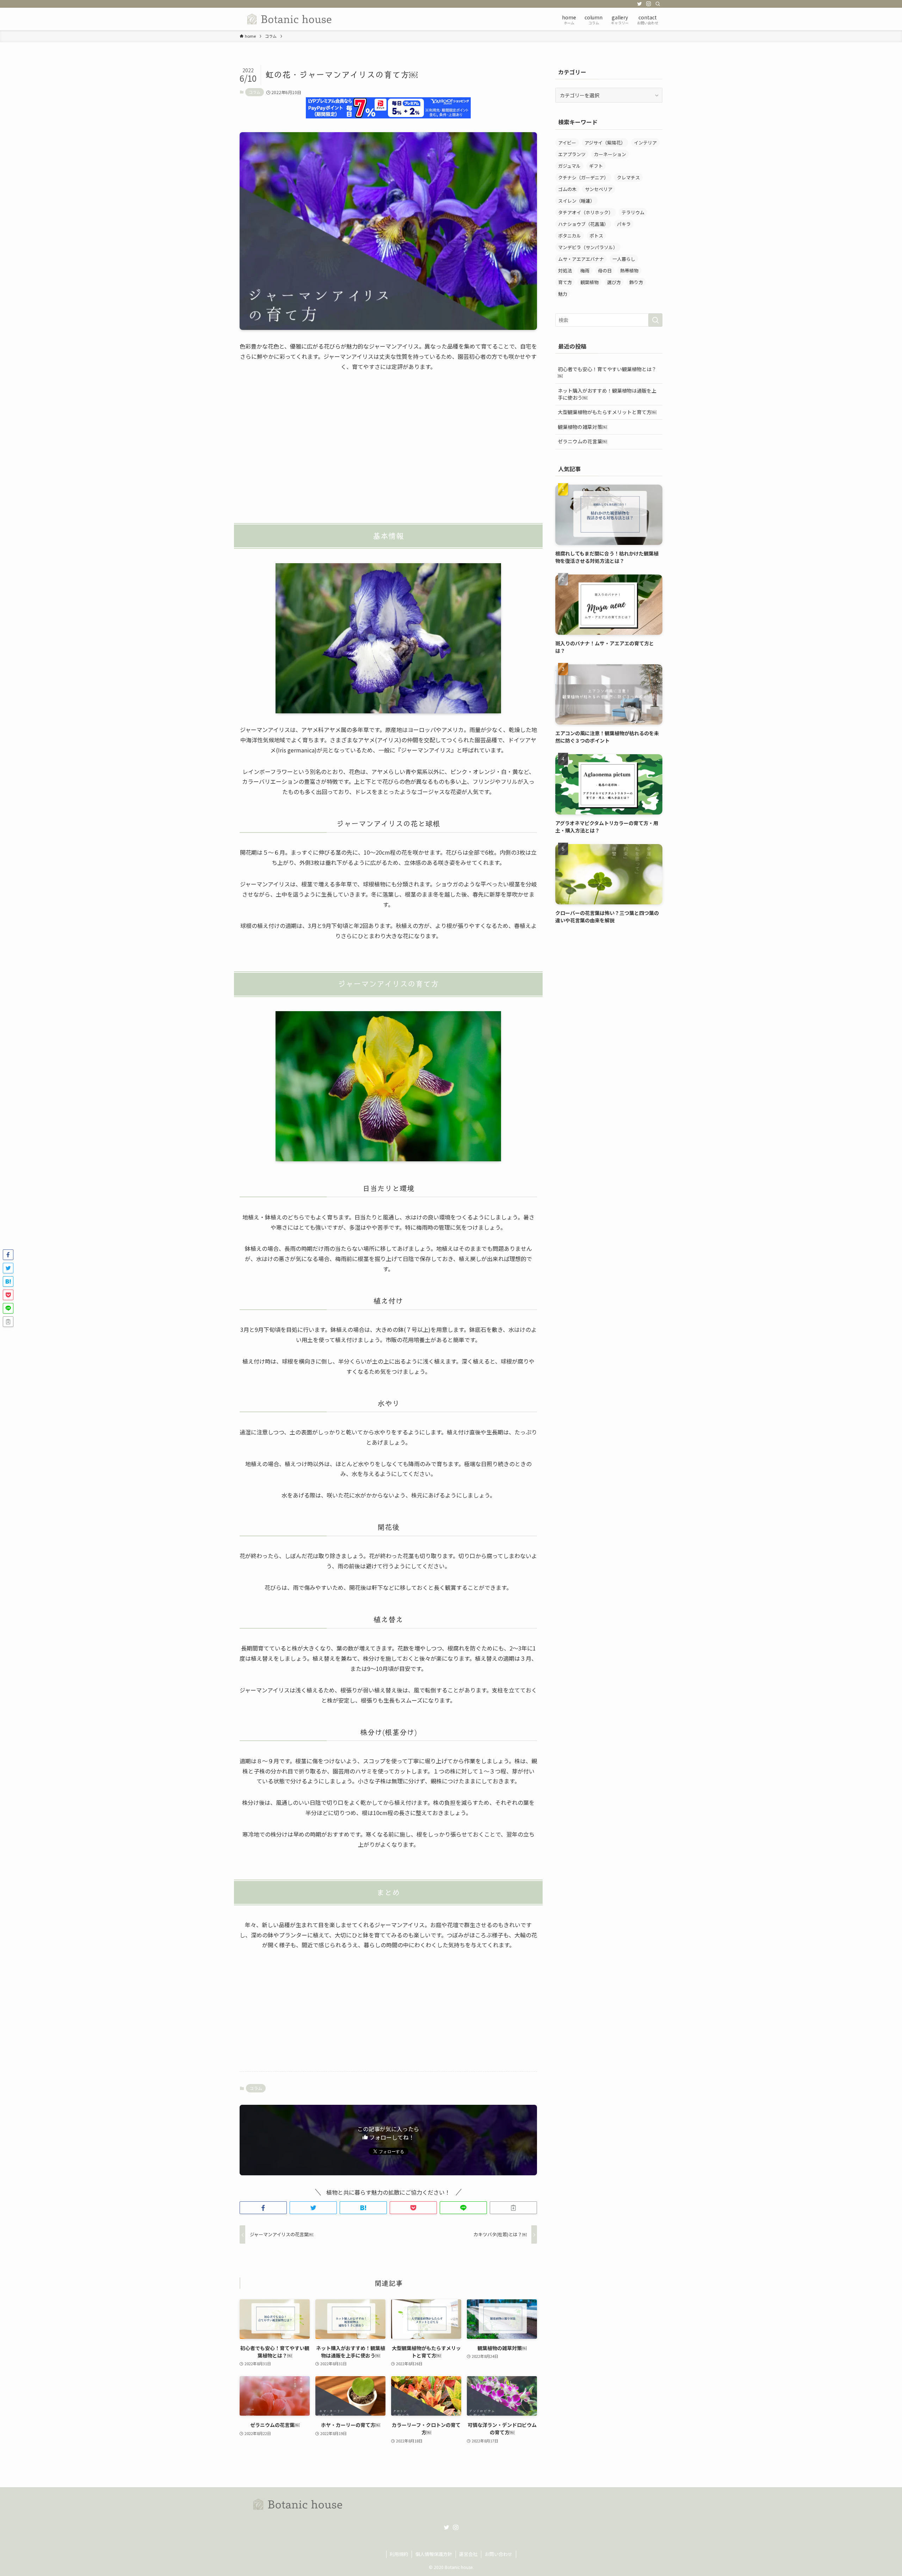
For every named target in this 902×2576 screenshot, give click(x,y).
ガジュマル (569, 166)
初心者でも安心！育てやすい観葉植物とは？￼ (607, 373)
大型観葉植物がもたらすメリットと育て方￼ (607, 412)
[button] (263, 2208)
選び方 (614, 282)
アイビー (567, 143)
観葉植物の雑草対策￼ (582, 427)
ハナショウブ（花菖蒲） (583, 224)
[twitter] (640, 4)
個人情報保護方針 (434, 2554)
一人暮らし (624, 259)
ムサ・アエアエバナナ (581, 259)
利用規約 (399, 2554)
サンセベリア (599, 189)
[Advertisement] (388, 444)
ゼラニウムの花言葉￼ (582, 441)
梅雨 (585, 270)
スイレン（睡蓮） (576, 201)
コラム (255, 92)
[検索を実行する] (655, 320)
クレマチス (628, 177)
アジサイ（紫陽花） (605, 143)
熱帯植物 (629, 270)
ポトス (596, 236)
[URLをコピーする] (513, 2208)
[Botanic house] (290, 19)
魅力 (563, 294)
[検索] (658, 4)
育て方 (565, 282)
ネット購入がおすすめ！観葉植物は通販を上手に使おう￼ (607, 394)
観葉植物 (589, 282)
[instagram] (649, 4)
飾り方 (636, 282)
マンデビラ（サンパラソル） (588, 247)
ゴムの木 (567, 189)
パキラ (624, 224)
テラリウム (633, 212)
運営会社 (468, 2554)
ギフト (596, 166)
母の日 (605, 270)
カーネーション (610, 154)
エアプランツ (572, 154)
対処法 (565, 270)
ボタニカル (570, 236)
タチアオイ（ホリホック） (586, 212)
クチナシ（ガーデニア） (583, 177)
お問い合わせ (499, 2554)
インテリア (645, 143)
